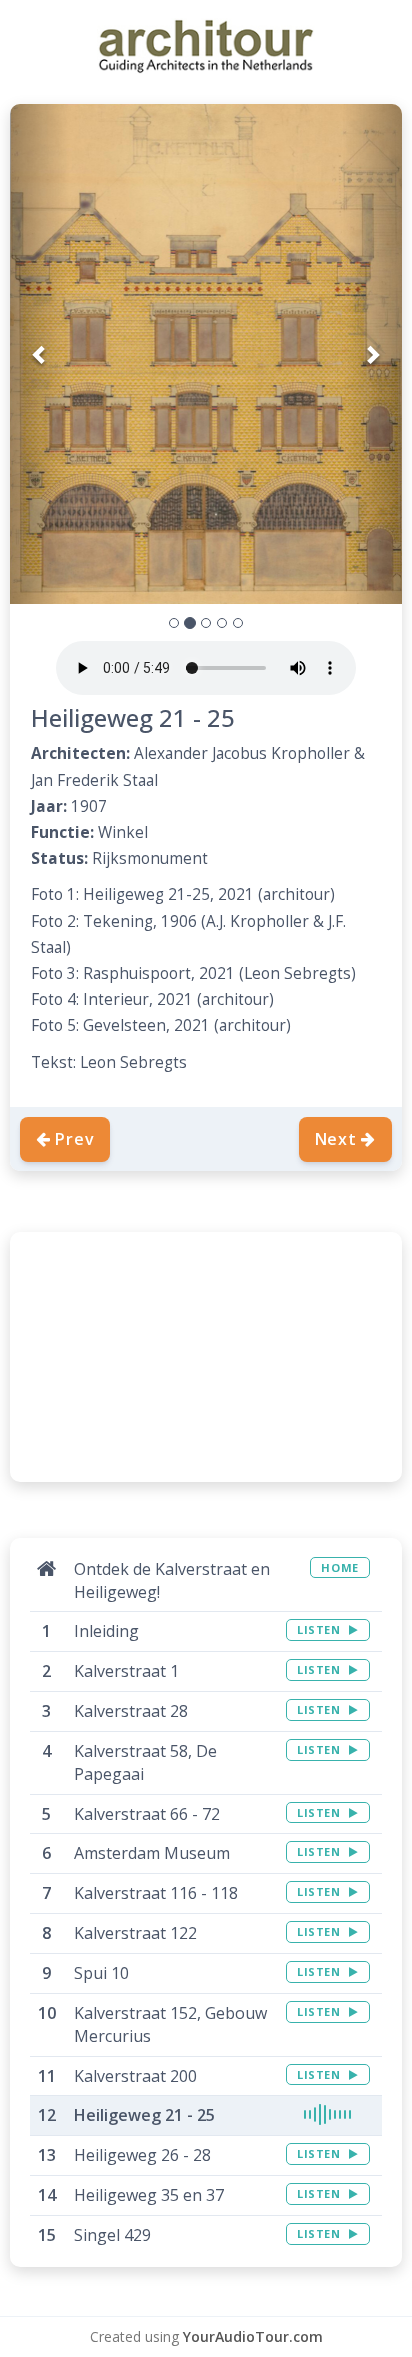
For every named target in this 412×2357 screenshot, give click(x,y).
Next (336, 1139)
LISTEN (320, 1629)
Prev (74, 1139)
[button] (39, 354)
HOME (339, 1567)
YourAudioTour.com (253, 2336)
